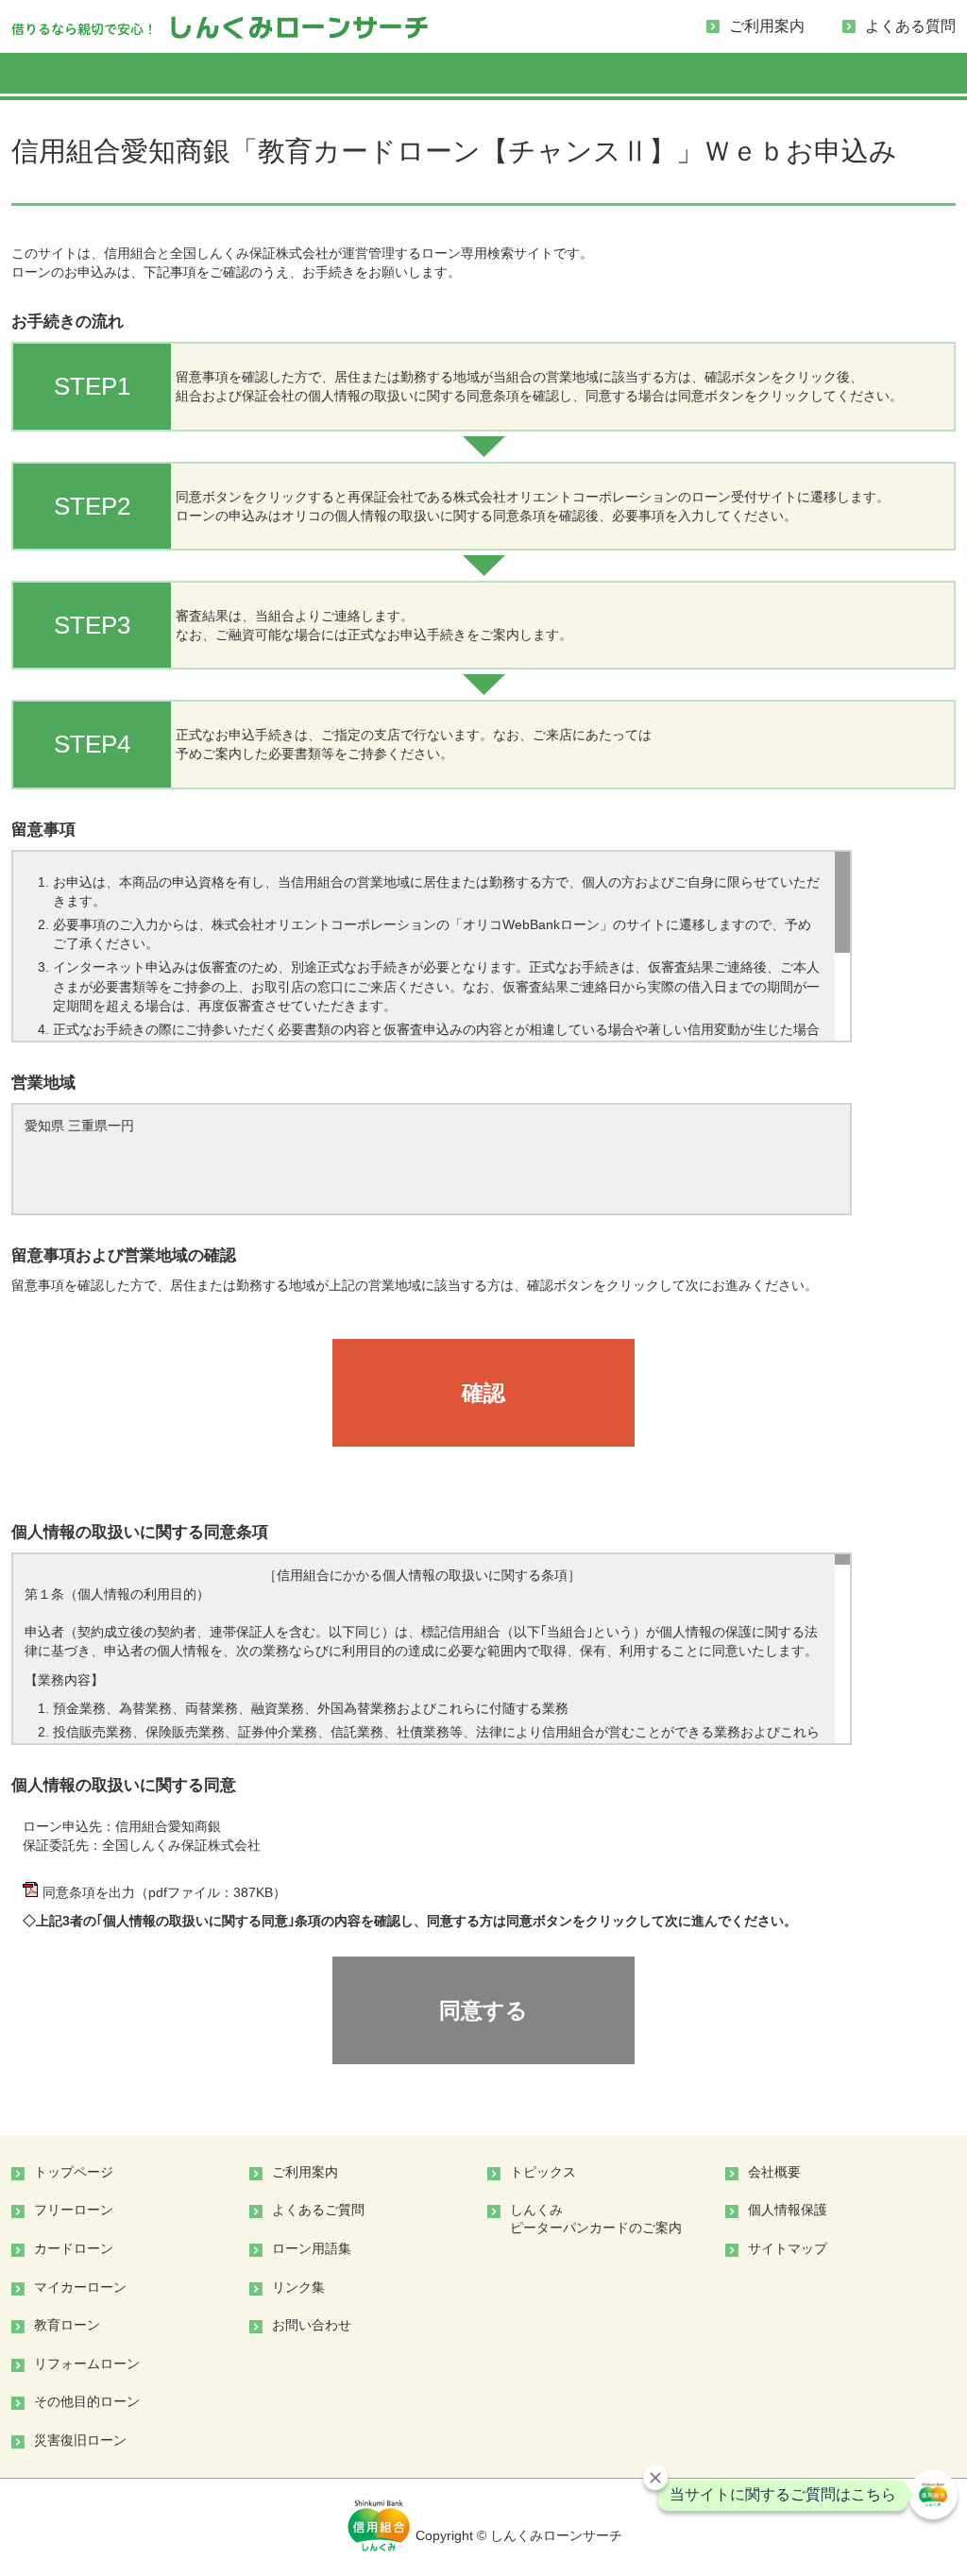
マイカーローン (80, 2287)
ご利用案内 (767, 26)
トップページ (74, 2172)
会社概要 (774, 2172)
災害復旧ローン (80, 2440)
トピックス (543, 2172)
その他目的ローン (87, 2401)
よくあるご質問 (318, 2210)
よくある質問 (910, 26)
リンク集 (298, 2287)
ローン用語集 (312, 2248)
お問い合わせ (312, 2325)
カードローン (74, 2248)
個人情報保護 (788, 2210)
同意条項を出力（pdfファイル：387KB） (164, 1892)
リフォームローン (87, 2364)
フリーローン (74, 2210)
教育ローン (67, 2325)
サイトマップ (788, 2248)
